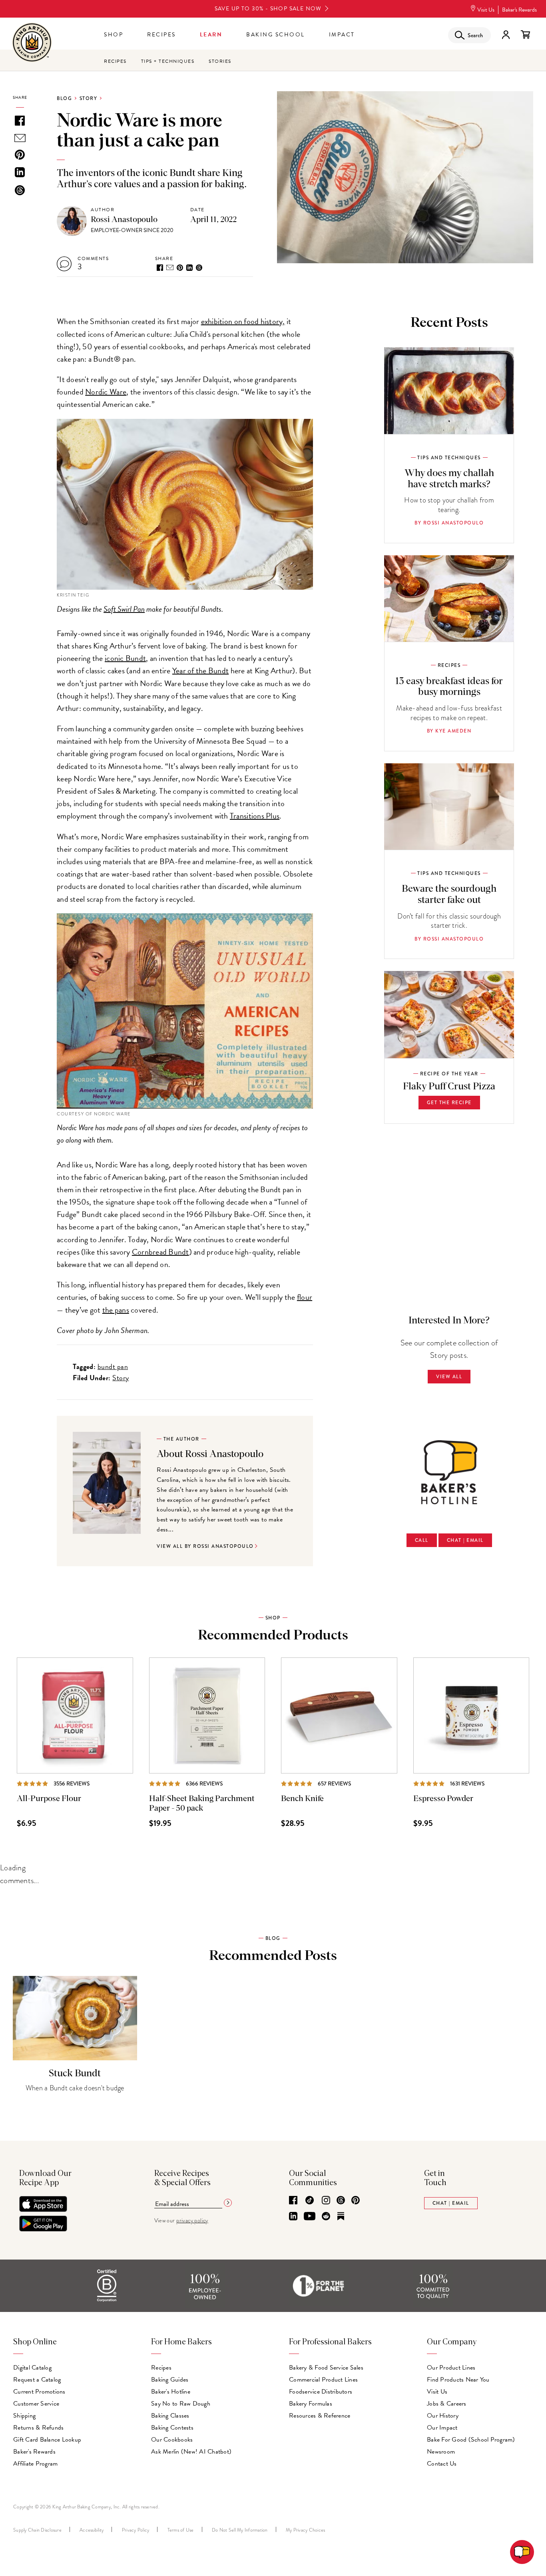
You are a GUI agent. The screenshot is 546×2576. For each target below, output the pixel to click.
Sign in (506, 35)
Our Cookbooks (172, 2440)
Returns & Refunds (38, 2428)
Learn (211, 35)
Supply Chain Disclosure (37, 2530)
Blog (64, 98)
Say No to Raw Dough (181, 2404)
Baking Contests (172, 2428)
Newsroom (441, 2452)
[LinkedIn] (293, 2217)
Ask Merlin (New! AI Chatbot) (191, 2452)
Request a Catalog (37, 2380)
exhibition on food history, (243, 321)
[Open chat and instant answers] (522, 2552)
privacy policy (192, 2221)
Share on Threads (199, 268)
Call (422, 1540)
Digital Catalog (32, 2368)
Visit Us (486, 10)
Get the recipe (449, 1103)
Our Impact (442, 2428)
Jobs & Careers (447, 2404)
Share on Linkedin (189, 268)
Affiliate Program (35, 2464)
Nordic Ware (106, 392)
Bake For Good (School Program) (471, 2440)
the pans (116, 1310)
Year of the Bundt (200, 671)
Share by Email (170, 267)
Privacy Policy (136, 2530)
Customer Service (36, 2404)
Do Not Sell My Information (240, 2530)
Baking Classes (170, 2416)
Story (89, 98)
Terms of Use (181, 2530)
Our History (443, 2416)
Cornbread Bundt (160, 1252)
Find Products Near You (458, 2380)
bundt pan (113, 1366)
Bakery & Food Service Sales (326, 2368)
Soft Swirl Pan (124, 609)
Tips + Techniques (168, 61)
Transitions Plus (255, 816)
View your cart (525, 35)
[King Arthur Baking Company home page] (32, 43)
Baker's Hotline (171, 2392)
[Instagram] (326, 2201)
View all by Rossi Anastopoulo (205, 1546)
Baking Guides (170, 2380)
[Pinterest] (356, 2201)
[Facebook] (293, 2201)
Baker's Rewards (519, 10)
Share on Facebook (160, 268)
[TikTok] (310, 2201)
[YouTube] (310, 2217)
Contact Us (442, 2464)
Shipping (24, 2416)
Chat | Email (465, 1540)
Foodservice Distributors (321, 2392)
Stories (220, 61)
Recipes (161, 35)
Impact (342, 35)
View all (449, 1377)
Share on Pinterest (180, 268)
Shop (114, 35)
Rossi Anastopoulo (124, 220)
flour (305, 1297)
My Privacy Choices (306, 2530)
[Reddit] (326, 2217)
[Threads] (341, 2201)
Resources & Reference (320, 2416)
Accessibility (92, 2530)
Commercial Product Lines (323, 2380)
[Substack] (341, 2217)
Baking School (276, 35)
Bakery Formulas (311, 2404)
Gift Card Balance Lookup (47, 2440)
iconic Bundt (125, 658)
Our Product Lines (451, 2368)
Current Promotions (39, 2392)
